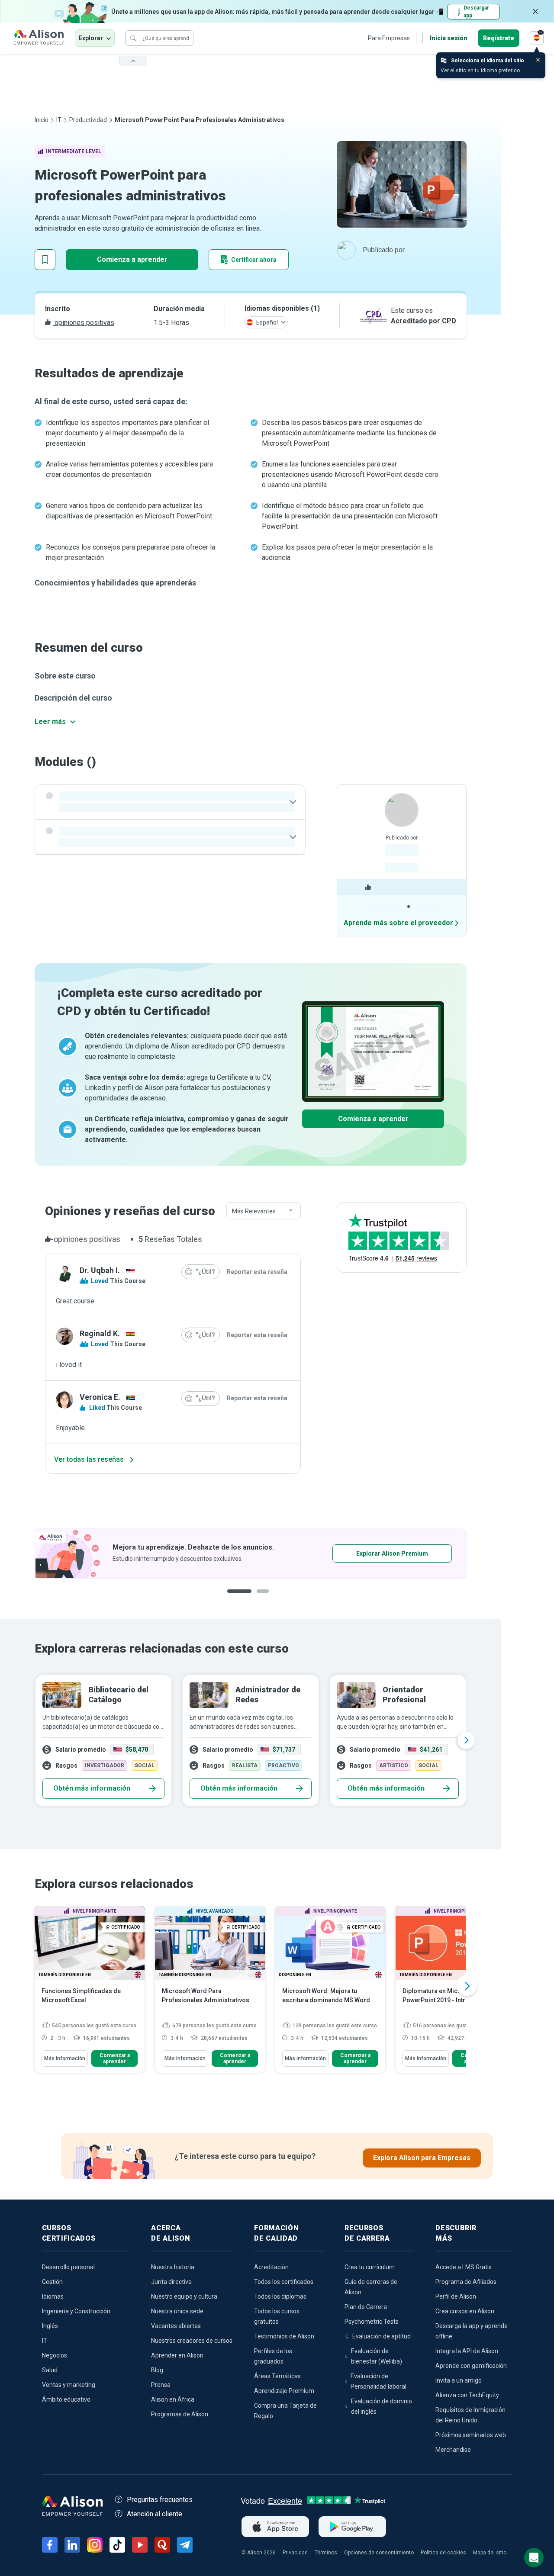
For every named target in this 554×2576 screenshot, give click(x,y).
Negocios (55, 2355)
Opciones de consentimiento (379, 2553)
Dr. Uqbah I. (100, 1270)
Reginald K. (100, 1333)
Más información (65, 2058)
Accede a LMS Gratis (464, 2267)
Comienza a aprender (132, 259)
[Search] (133, 38)
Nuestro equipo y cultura (184, 2296)
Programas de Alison (180, 2414)
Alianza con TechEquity (467, 2395)
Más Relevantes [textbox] (254, 1211)
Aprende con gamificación (471, 2366)
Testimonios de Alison (284, 2336)
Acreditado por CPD (424, 321)
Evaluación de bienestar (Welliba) (377, 2356)
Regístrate (499, 38)
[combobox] (264, 1211)
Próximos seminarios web (471, 2435)
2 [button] (257, 1598)
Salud (50, 2370)
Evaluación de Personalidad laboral (378, 2381)
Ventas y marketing (69, 2385)
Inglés (50, 2326)
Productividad (88, 120)
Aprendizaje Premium (284, 2391)
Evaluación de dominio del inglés (382, 2406)
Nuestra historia (173, 2267)
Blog (157, 2370)
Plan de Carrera (366, 2307)
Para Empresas (389, 38)
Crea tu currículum (370, 2267)
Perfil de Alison (456, 2296)
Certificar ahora (254, 260)
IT (59, 120)
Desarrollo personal (68, 2267)
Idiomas (53, 2296)
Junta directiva (171, 2282)
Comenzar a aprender (115, 2058)
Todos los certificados (284, 2282)
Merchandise (453, 2450)
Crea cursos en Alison (465, 2311)
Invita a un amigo (459, 2380)
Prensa (161, 2385)
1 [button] (236, 1598)
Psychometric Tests (372, 2322)
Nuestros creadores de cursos (192, 2341)
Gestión (52, 2282)
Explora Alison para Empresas (422, 2158)
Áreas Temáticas (277, 2376)
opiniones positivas (84, 323)
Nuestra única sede (177, 2311)
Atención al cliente (155, 2514)
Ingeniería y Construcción (76, 2311)
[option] (251, 1740)
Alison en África (173, 2399)
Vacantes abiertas (176, 2326)
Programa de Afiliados (466, 2282)
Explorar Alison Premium (166, 1553)
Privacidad (295, 2553)
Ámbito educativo (66, 2399)
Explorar (91, 38)
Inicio (42, 120)
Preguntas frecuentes (160, 2500)
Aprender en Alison (177, 2355)
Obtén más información (92, 1788)
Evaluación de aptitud (382, 2336)
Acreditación (271, 2267)
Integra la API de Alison (467, 2351)
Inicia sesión (449, 38)
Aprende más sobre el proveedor (398, 923)
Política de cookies (443, 2553)
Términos (326, 2553)
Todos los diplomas (280, 2296)
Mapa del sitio (490, 2553)
